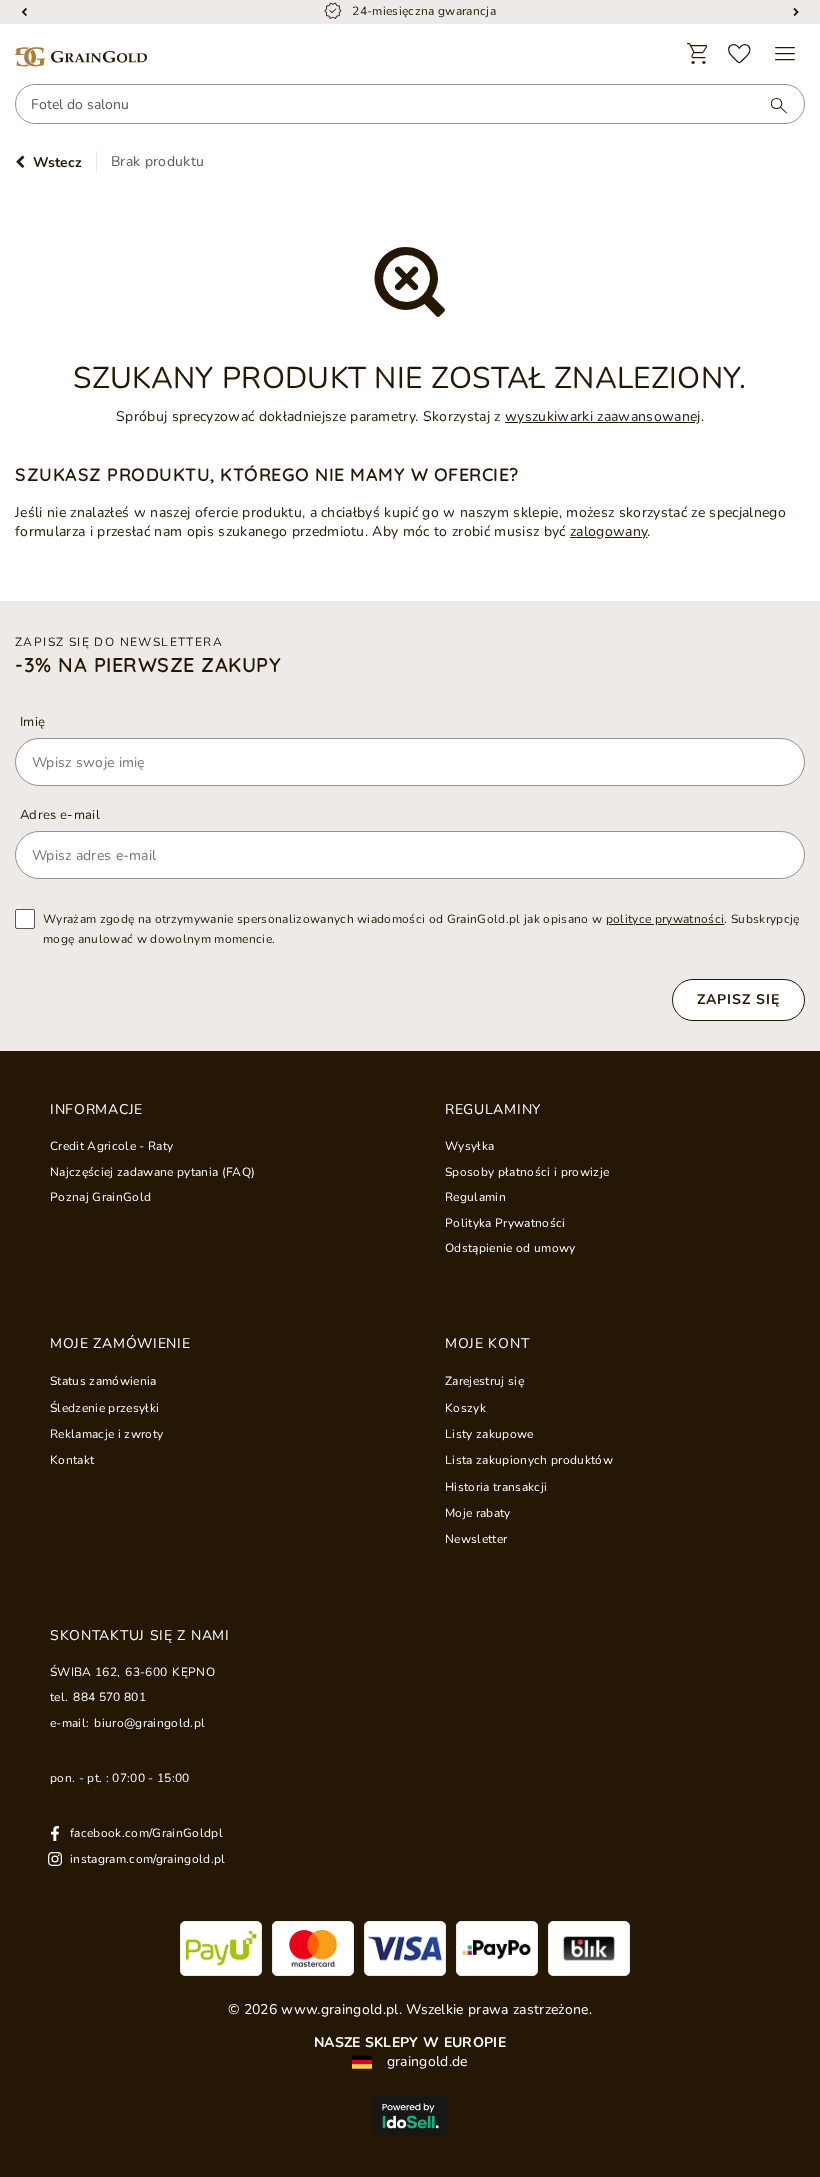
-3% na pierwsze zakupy (148, 665)
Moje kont (487, 1344)
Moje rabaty (478, 1513)
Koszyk (465, 1408)
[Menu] (785, 54)
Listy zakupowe (489, 1434)
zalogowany (608, 531)
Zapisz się (738, 999)
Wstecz (57, 162)
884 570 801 (109, 1697)
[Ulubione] (740, 54)
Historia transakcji (496, 1487)
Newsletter (476, 1539)
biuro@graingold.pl (149, 1723)
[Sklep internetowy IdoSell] (410, 2116)
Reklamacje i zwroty (106, 1434)
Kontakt (72, 1460)
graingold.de (424, 2062)
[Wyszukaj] (769, 105)
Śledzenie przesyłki (104, 1408)
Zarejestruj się (484, 1381)
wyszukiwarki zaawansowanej (603, 416)
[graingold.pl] (81, 57)
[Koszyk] (698, 54)
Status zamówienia (103, 1381)
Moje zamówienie (120, 1344)
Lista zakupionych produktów (529, 1460)
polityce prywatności (665, 919)
